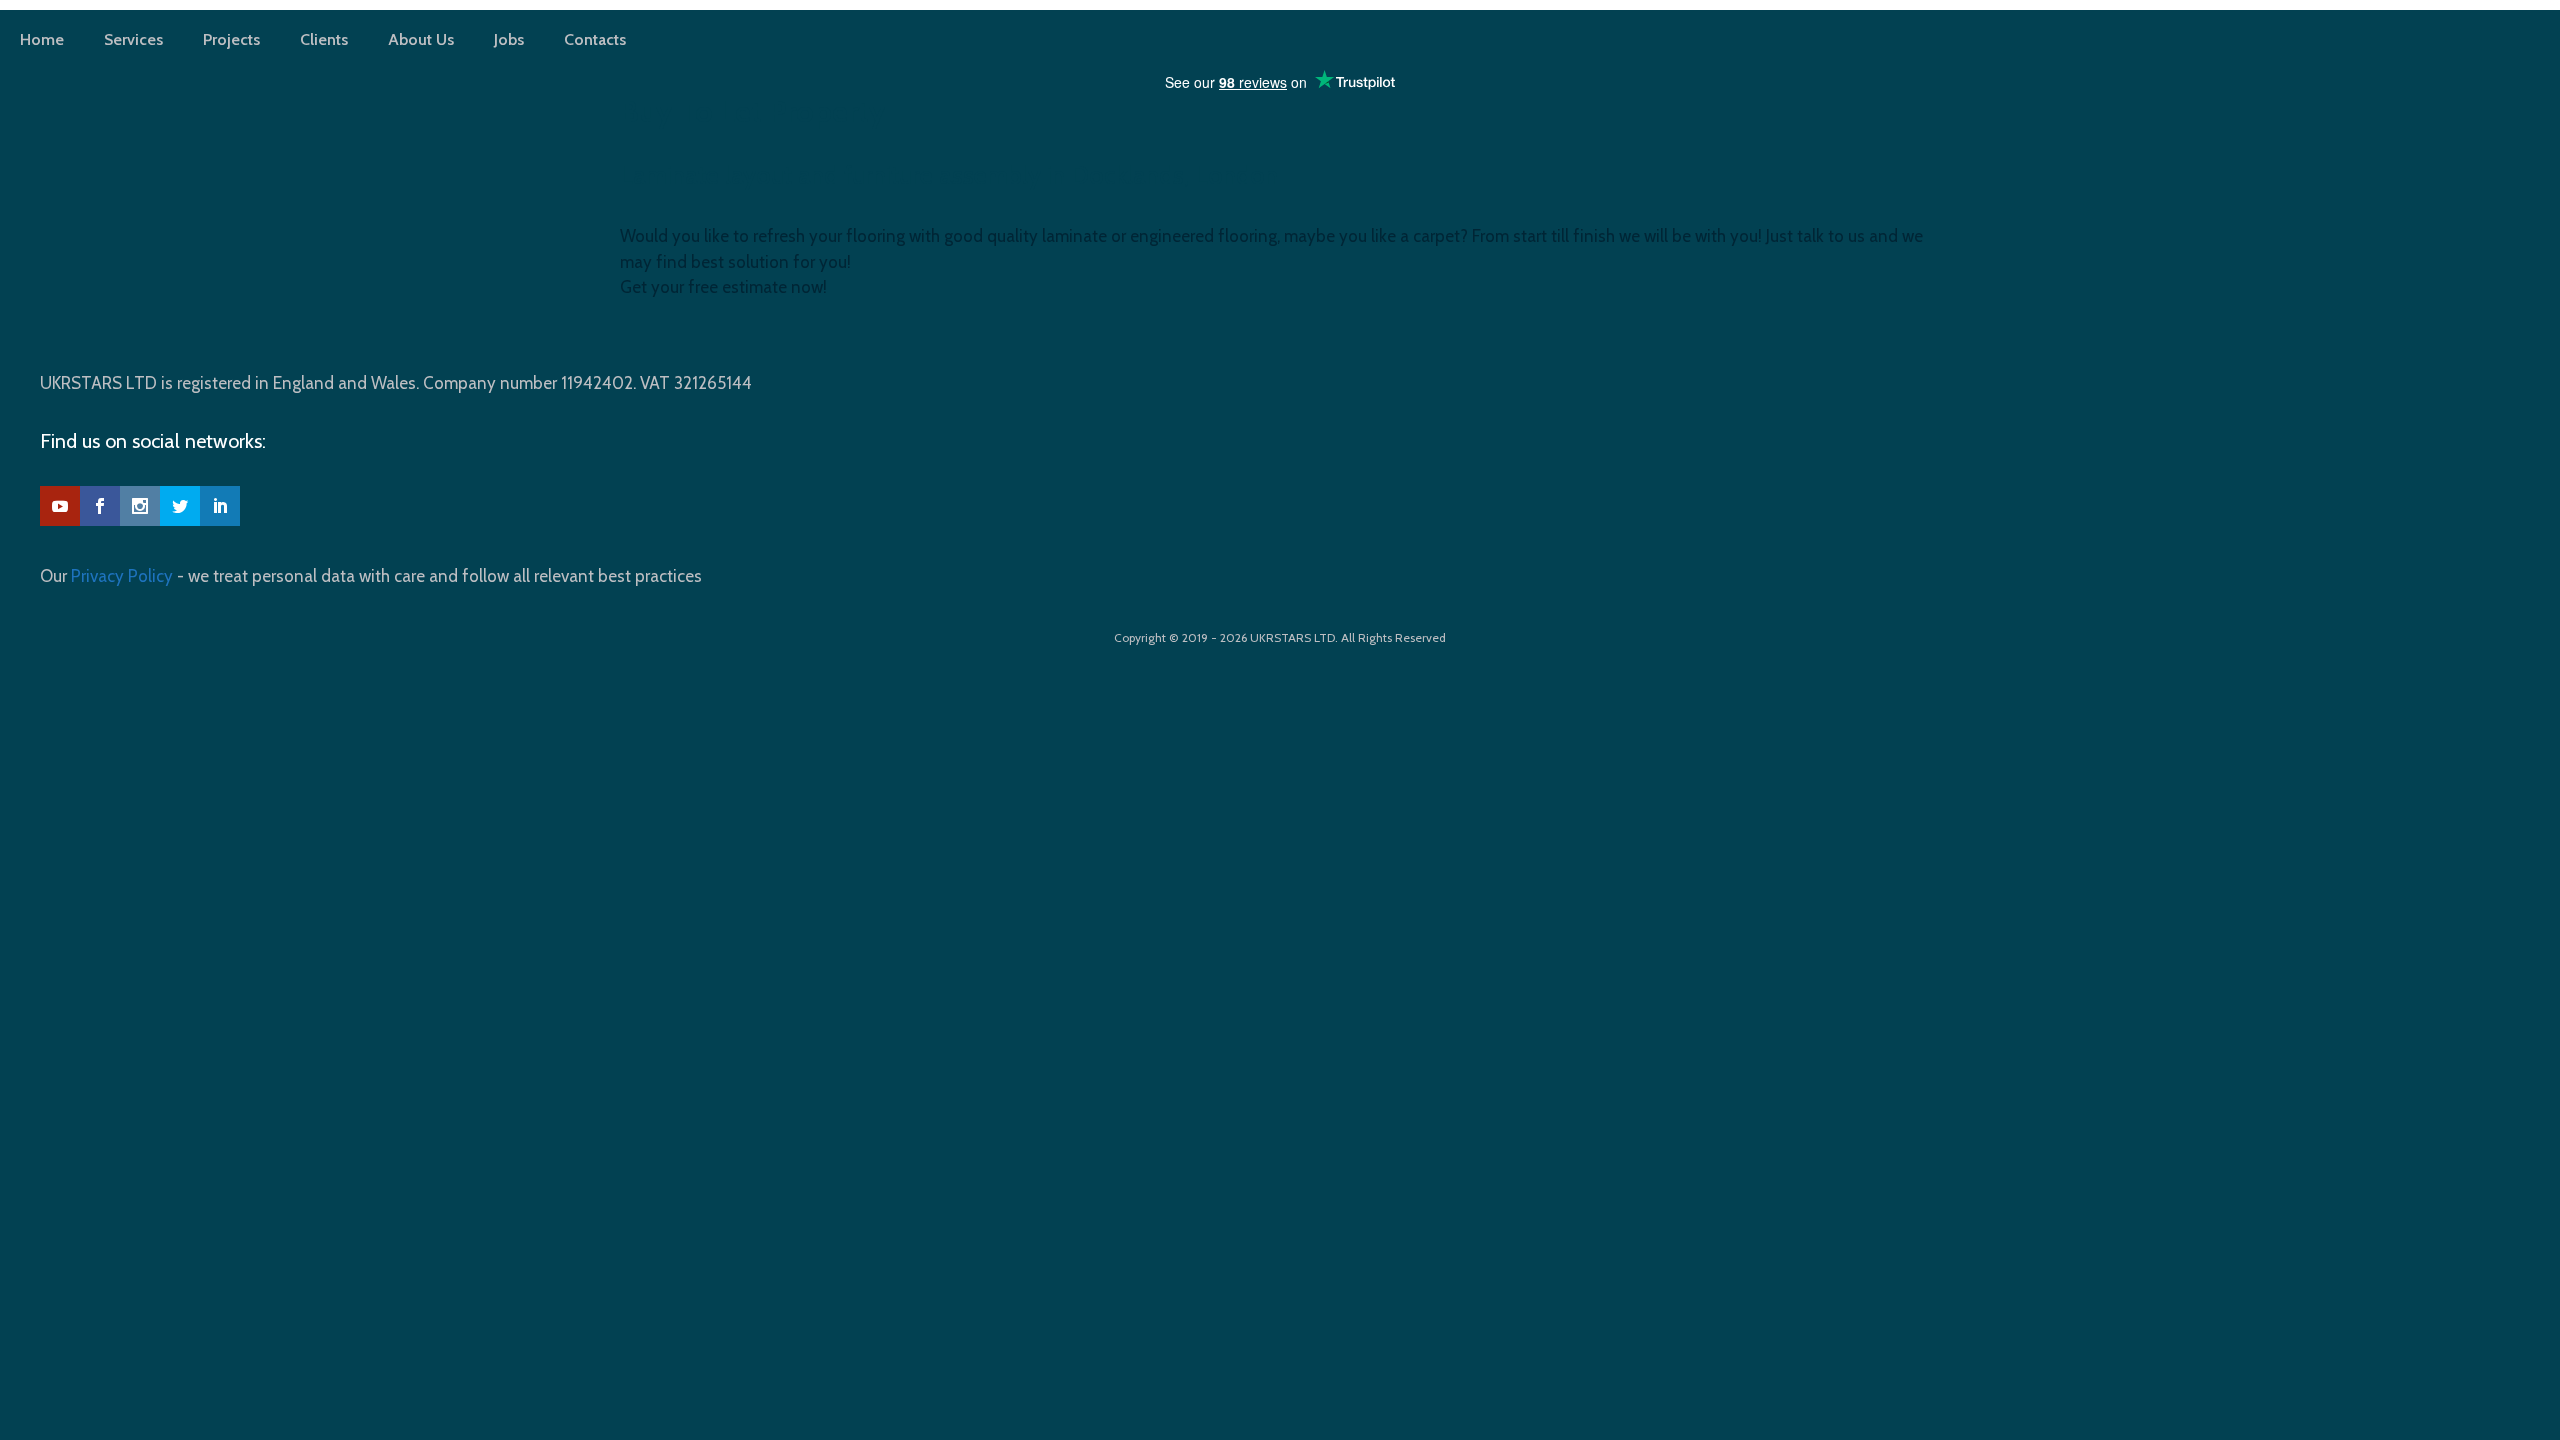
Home (42, 39)
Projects (231, 39)
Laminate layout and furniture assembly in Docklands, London (949, 175)
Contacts (595, 39)
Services (133, 39)
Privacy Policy (122, 576)
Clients (324, 39)
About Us (421, 39)
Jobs (509, 39)
